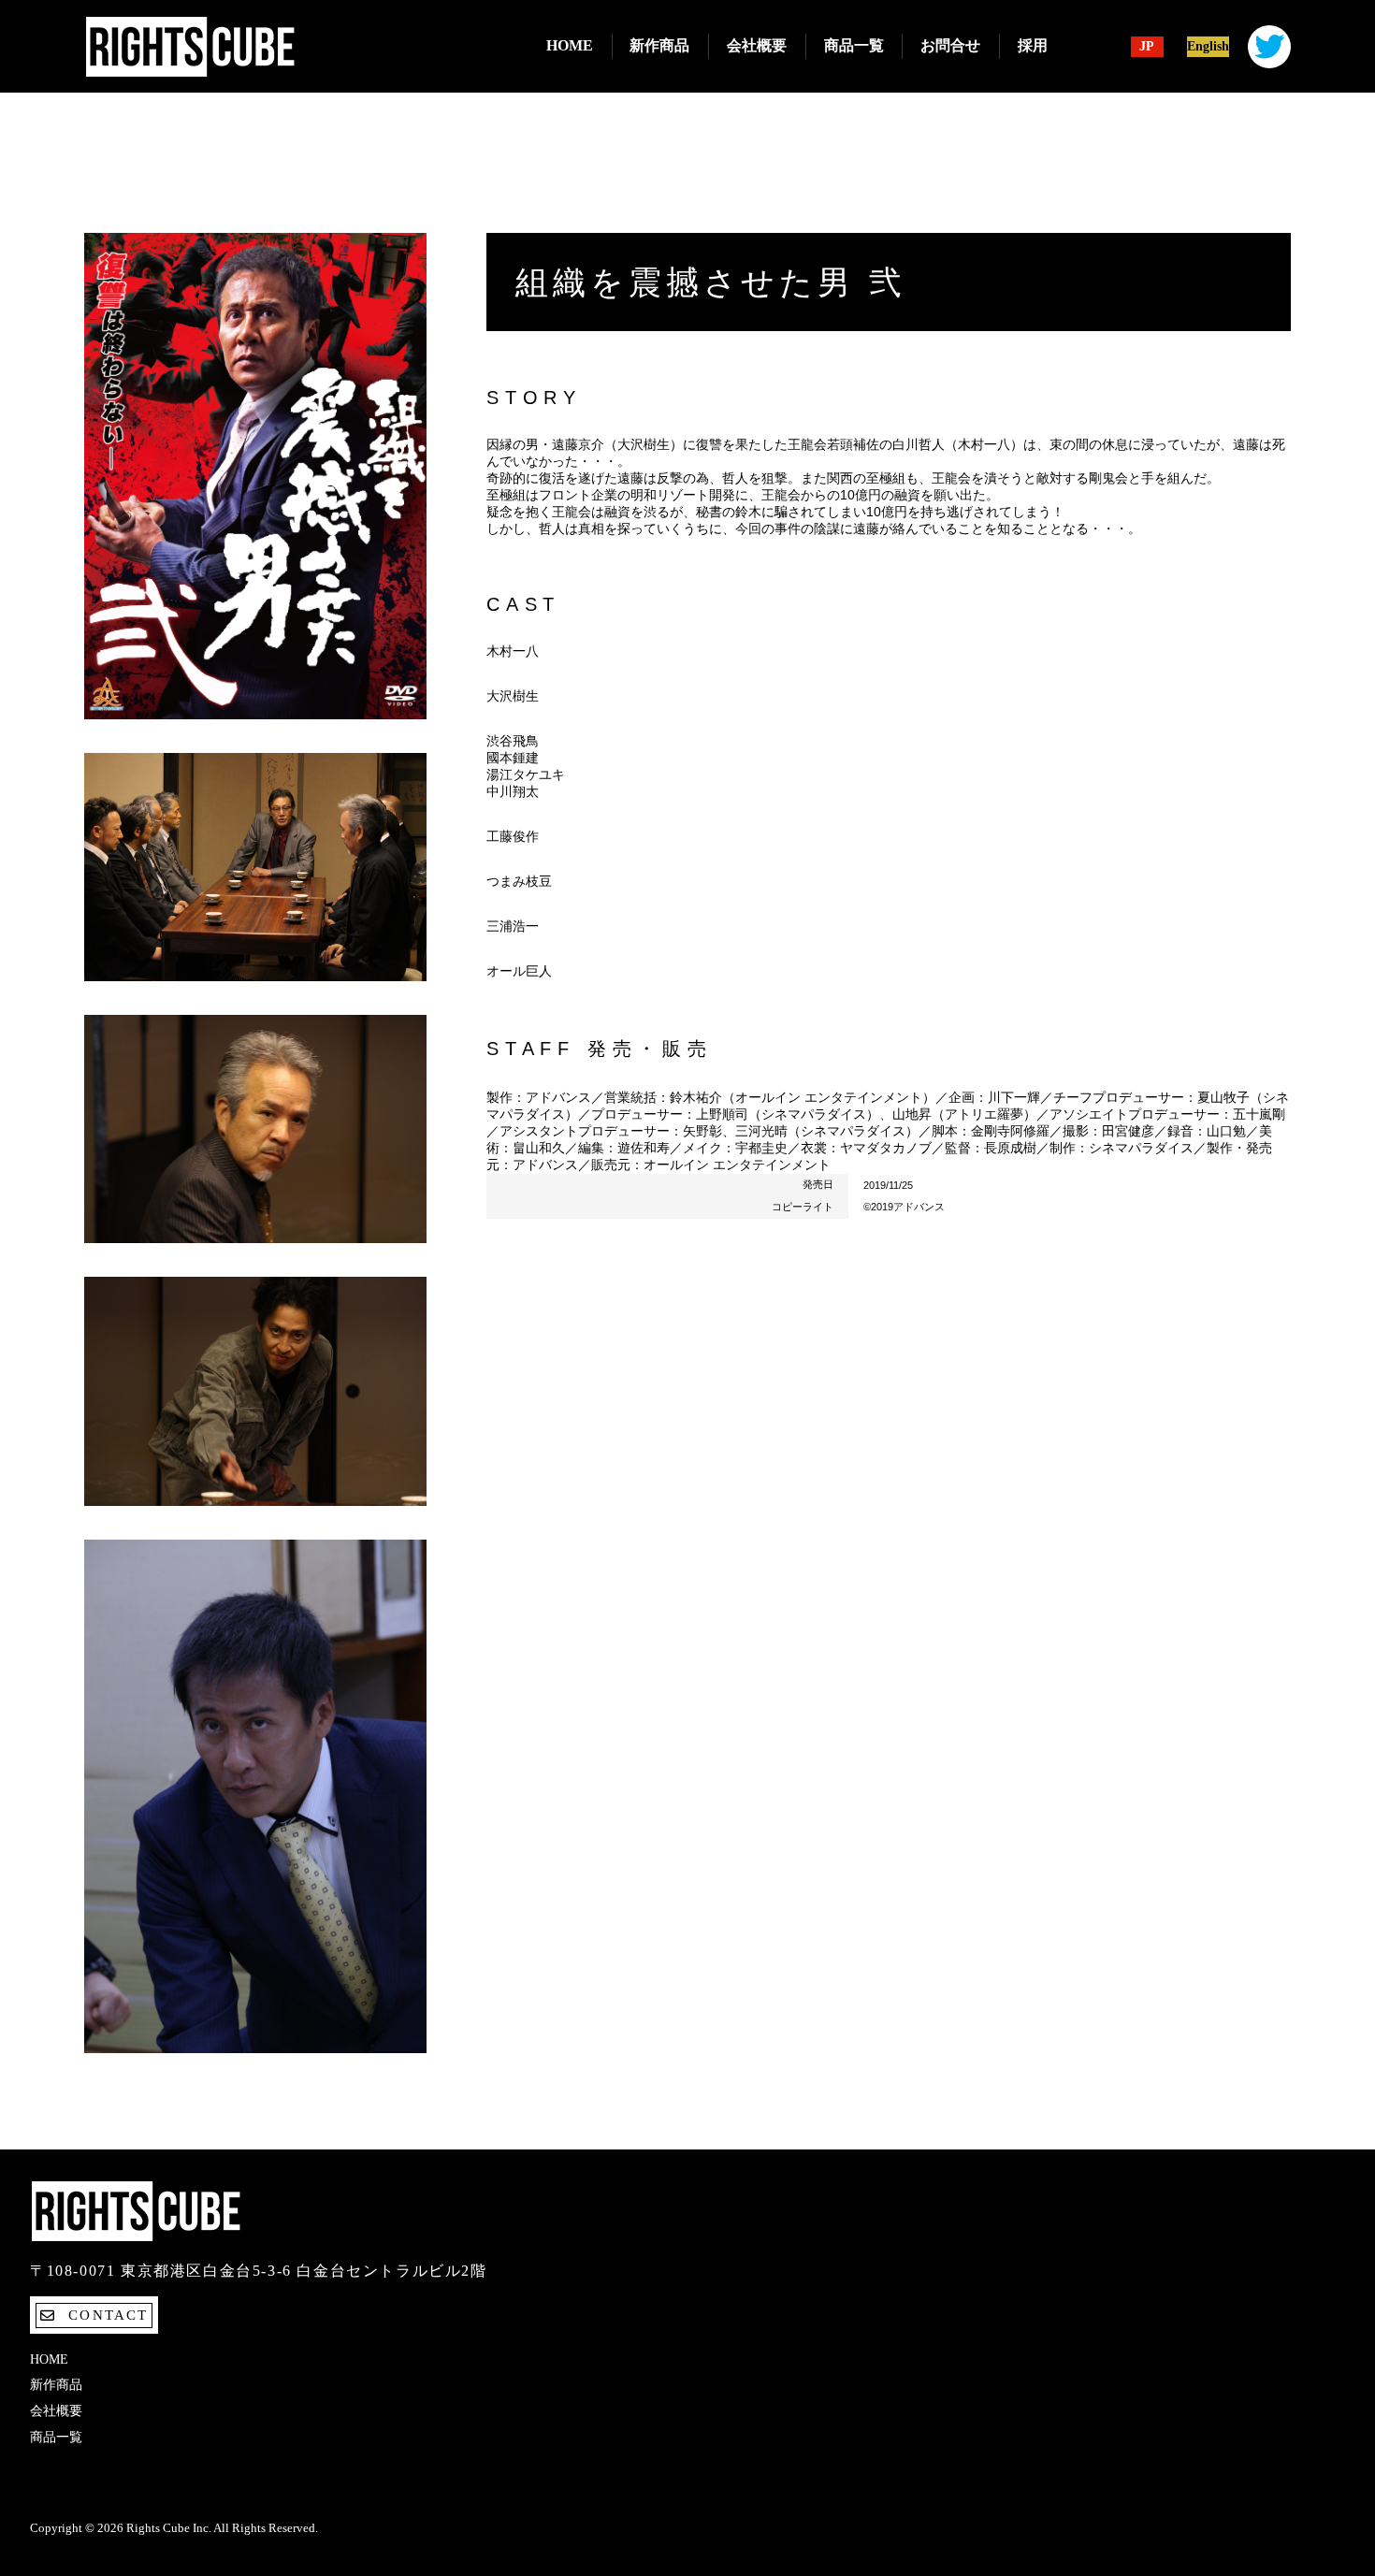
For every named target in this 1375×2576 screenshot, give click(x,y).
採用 (1033, 45)
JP (1147, 47)
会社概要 (757, 45)
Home (570, 45)
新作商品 (659, 45)
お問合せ (950, 45)
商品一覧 (854, 45)
